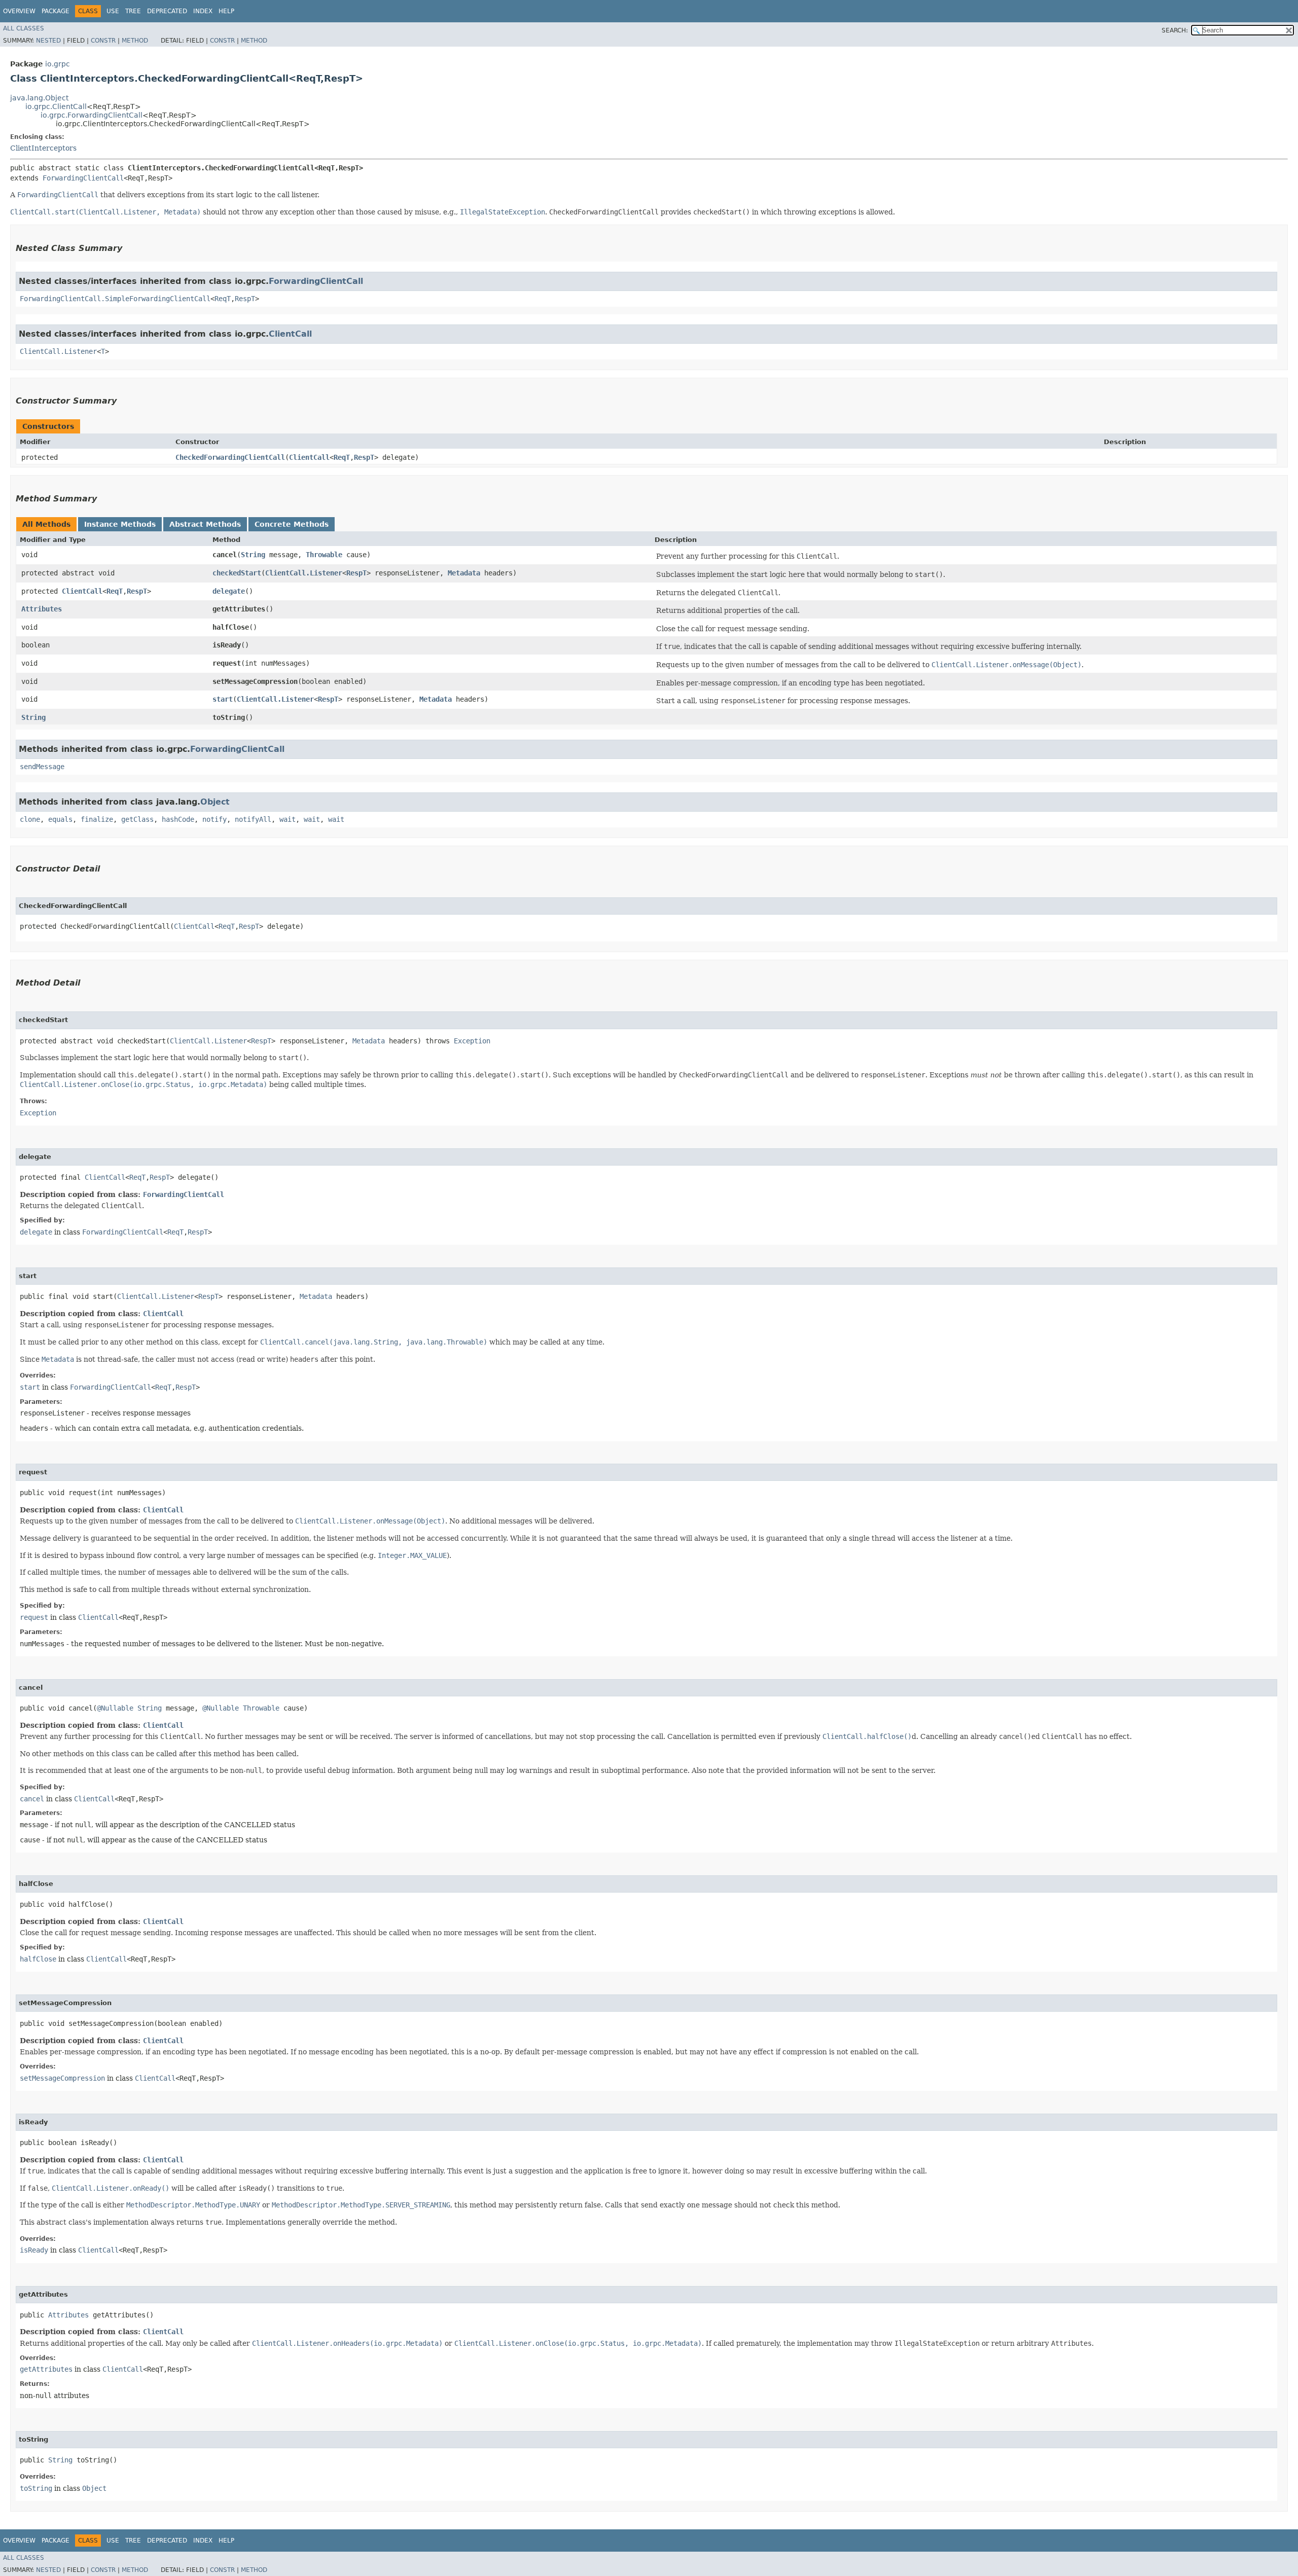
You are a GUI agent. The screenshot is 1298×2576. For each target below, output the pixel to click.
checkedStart (237, 573)
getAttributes (46, 2369)
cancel (32, 1799)
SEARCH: (1175, 30)
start (223, 699)
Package (56, 11)
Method (135, 41)
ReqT (223, 299)
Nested (48, 41)
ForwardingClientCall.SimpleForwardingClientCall (115, 299)
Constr (103, 41)
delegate (229, 591)
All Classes (24, 28)
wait (287, 819)
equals (60, 819)
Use (113, 11)
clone (30, 819)
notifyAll (253, 819)
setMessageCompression (62, 2078)
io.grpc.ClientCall (56, 106)
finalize (97, 819)
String (253, 555)
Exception (472, 1041)
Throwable (324, 555)
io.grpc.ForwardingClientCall (92, 115)
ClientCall (290, 334)
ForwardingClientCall (83, 178)
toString (36, 2488)
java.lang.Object (39, 98)
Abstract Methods (205, 524)
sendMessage (42, 767)
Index (203, 11)
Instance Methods (120, 524)
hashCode (178, 819)
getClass (137, 819)
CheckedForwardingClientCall (230, 457)
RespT (245, 299)
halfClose (38, 1959)
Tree (133, 11)
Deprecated (167, 11)
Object (215, 802)
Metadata (464, 573)
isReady (34, 2250)
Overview (19, 11)
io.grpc (58, 64)
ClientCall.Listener (58, 351)
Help (226, 11)
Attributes (42, 609)
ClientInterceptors (43, 148)
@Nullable (115, 1708)
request (34, 1617)
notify (214, 819)
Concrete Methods (292, 524)
